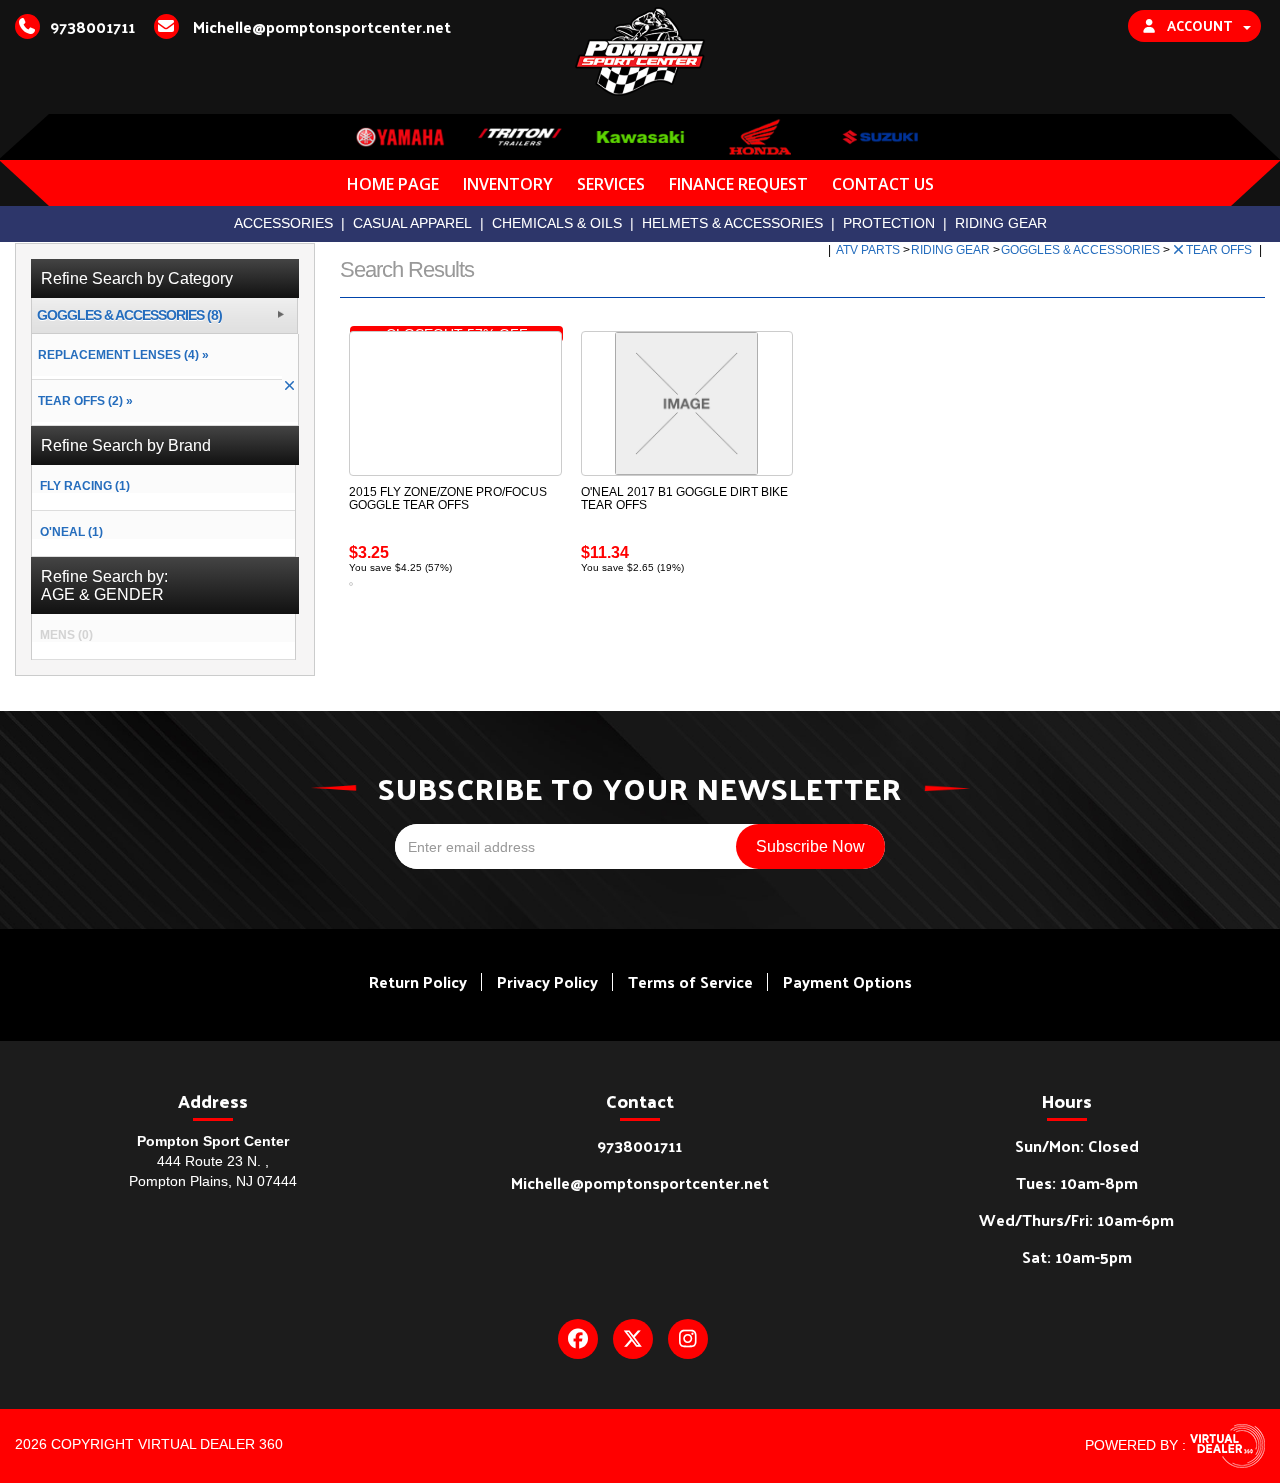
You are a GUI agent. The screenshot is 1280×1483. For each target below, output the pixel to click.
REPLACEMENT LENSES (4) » (120, 355)
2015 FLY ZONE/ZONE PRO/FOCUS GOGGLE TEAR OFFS (448, 498)
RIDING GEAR (1001, 223)
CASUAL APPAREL (412, 223)
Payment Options (847, 981)
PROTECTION (889, 223)
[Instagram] (688, 1339)
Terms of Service (690, 981)
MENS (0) (66, 635)
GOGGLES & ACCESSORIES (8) (129, 315)
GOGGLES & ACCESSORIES (1082, 250)
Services (611, 184)
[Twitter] (633, 1339)
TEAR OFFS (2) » (82, 401)
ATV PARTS (869, 250)
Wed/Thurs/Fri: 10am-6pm (1076, 1219)
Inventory (508, 184)
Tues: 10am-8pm (1077, 1182)
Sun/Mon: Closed (1077, 1145)
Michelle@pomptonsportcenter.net (640, 1182)
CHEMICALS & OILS (557, 223)
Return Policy (418, 981)
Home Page (393, 184)
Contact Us (883, 184)
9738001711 (639, 1145)
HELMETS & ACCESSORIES (732, 223)
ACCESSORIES (283, 223)
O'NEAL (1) (71, 532)
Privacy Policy (547, 981)
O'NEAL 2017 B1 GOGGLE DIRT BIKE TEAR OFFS (684, 498)
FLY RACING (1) (85, 486)
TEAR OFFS (1220, 250)
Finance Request (738, 184)
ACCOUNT (1199, 25)
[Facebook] (578, 1339)
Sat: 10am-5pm (1077, 1256)
